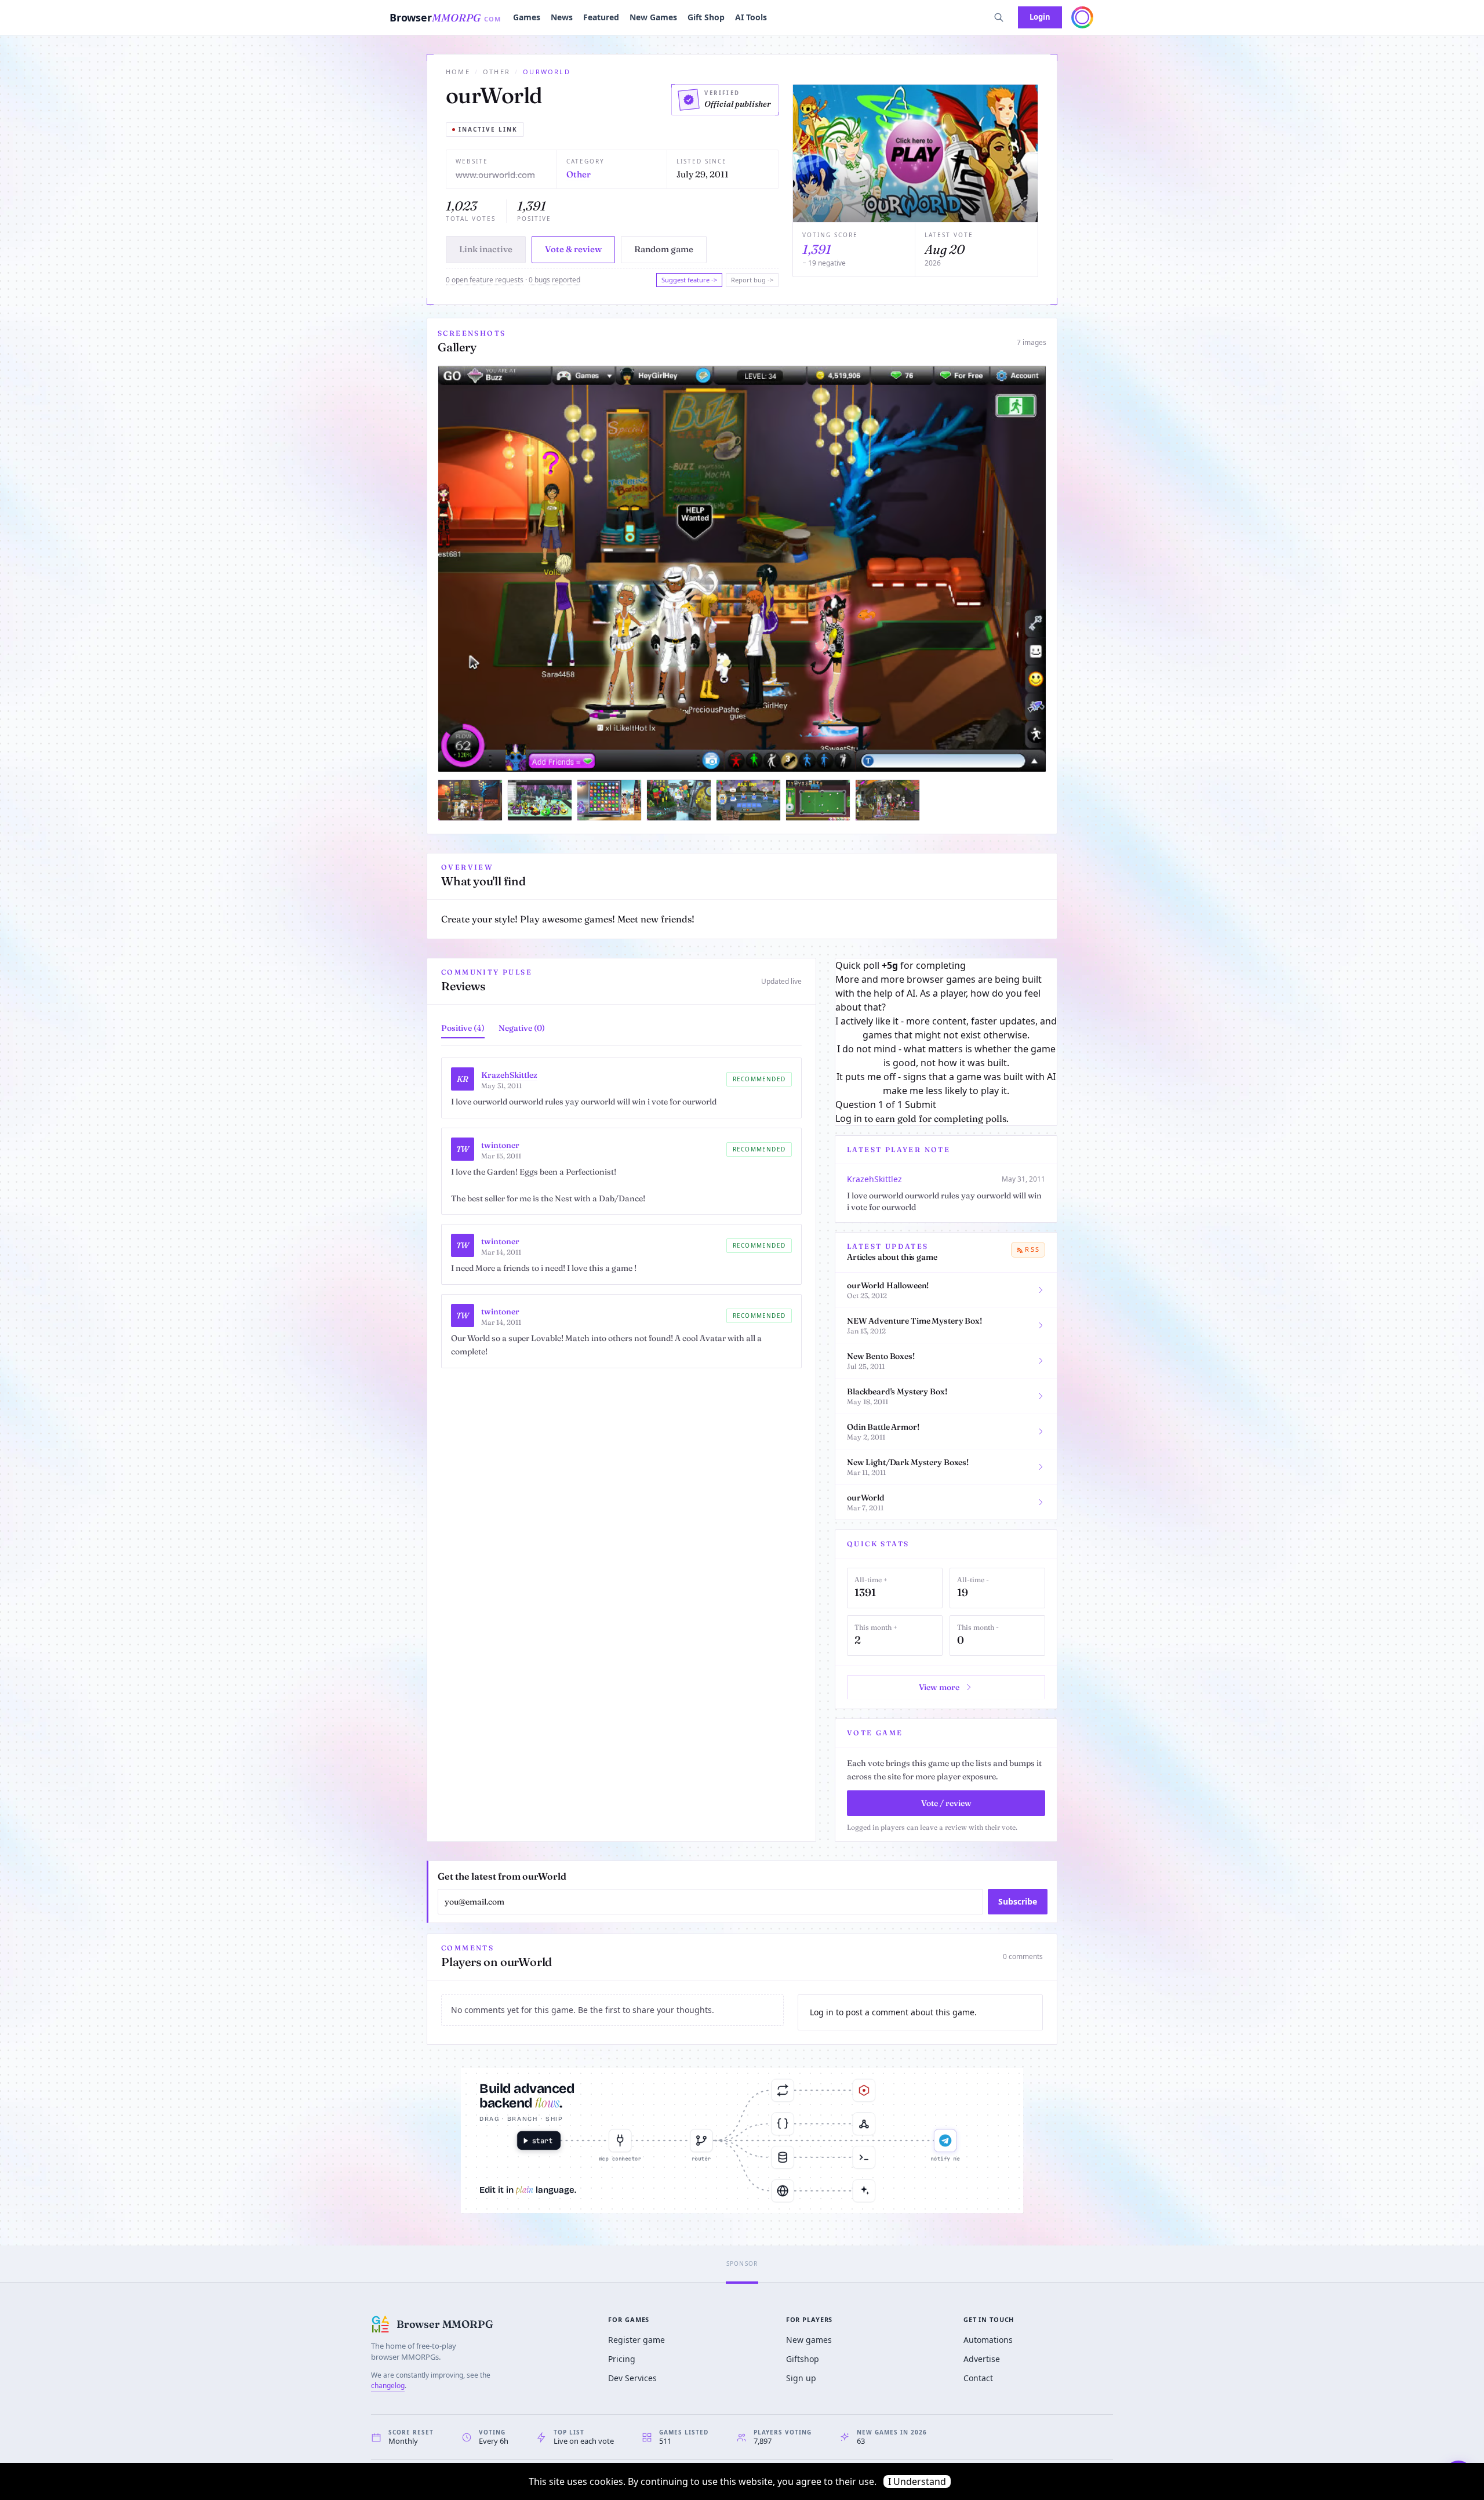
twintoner (500, 1145)
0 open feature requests (485, 280)
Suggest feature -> (689, 280)
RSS (1032, 1249)
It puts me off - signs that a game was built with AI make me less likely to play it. (946, 1084)
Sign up (801, 2378)
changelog (388, 2385)
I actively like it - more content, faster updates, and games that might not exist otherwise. (946, 1028)
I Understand (917, 2481)
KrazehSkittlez (509, 1075)
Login (1040, 17)
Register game (636, 2340)
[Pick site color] (1082, 17)
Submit (921, 1104)
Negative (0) (522, 1028)
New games (809, 2340)
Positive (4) (463, 1028)
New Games (653, 17)
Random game (664, 249)
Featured (601, 17)
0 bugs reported (554, 280)
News (562, 17)
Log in (849, 1118)
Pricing (622, 2359)
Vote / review (946, 1803)
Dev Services (632, 2378)
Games (527, 17)
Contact (978, 2378)
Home (458, 72)
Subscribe (1018, 1901)
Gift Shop (706, 17)
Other (497, 72)
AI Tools (751, 17)
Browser (445, 17)
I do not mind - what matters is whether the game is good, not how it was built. (946, 1056)
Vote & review (573, 249)
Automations (988, 2340)
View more (939, 1687)
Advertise (982, 2359)
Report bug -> (752, 280)
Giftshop (803, 2359)
